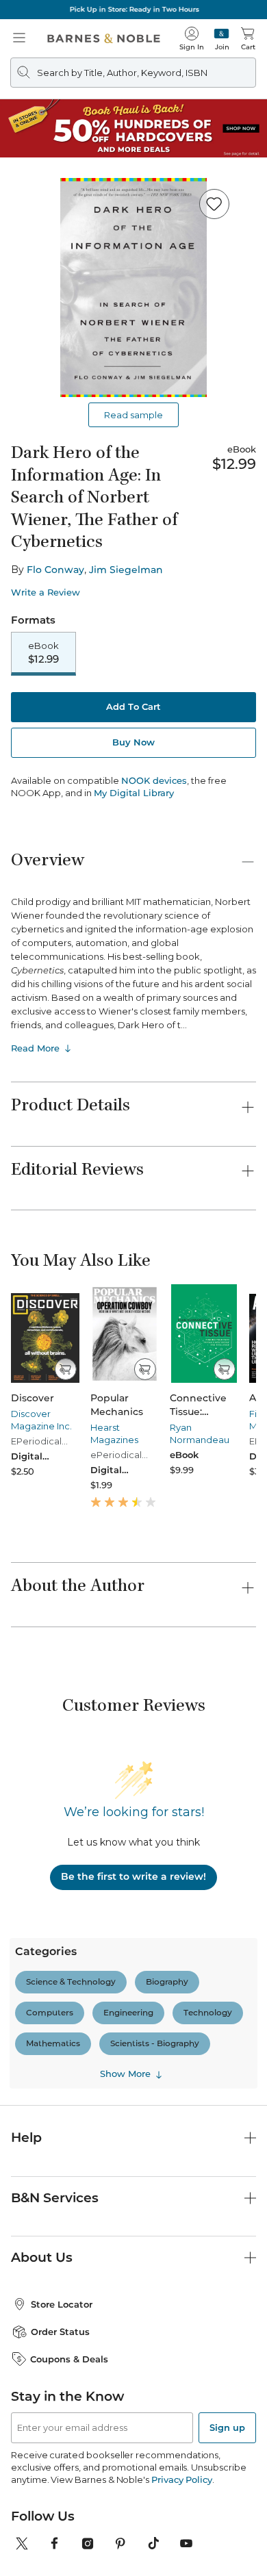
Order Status (60, 2332)
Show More (125, 2074)
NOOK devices (154, 781)
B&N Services (55, 2198)
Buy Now (133, 742)
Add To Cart (133, 706)
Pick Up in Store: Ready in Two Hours (134, 9)
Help (26, 2138)
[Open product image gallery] (133, 288)
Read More (35, 1048)
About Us (42, 2257)
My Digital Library (134, 793)
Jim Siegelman (126, 570)
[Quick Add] (65, 1369)
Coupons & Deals (69, 2359)
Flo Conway (55, 570)
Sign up (227, 2427)
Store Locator (62, 2304)
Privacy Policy (182, 2479)
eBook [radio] (43, 653)
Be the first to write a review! (133, 1876)
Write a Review (46, 592)
